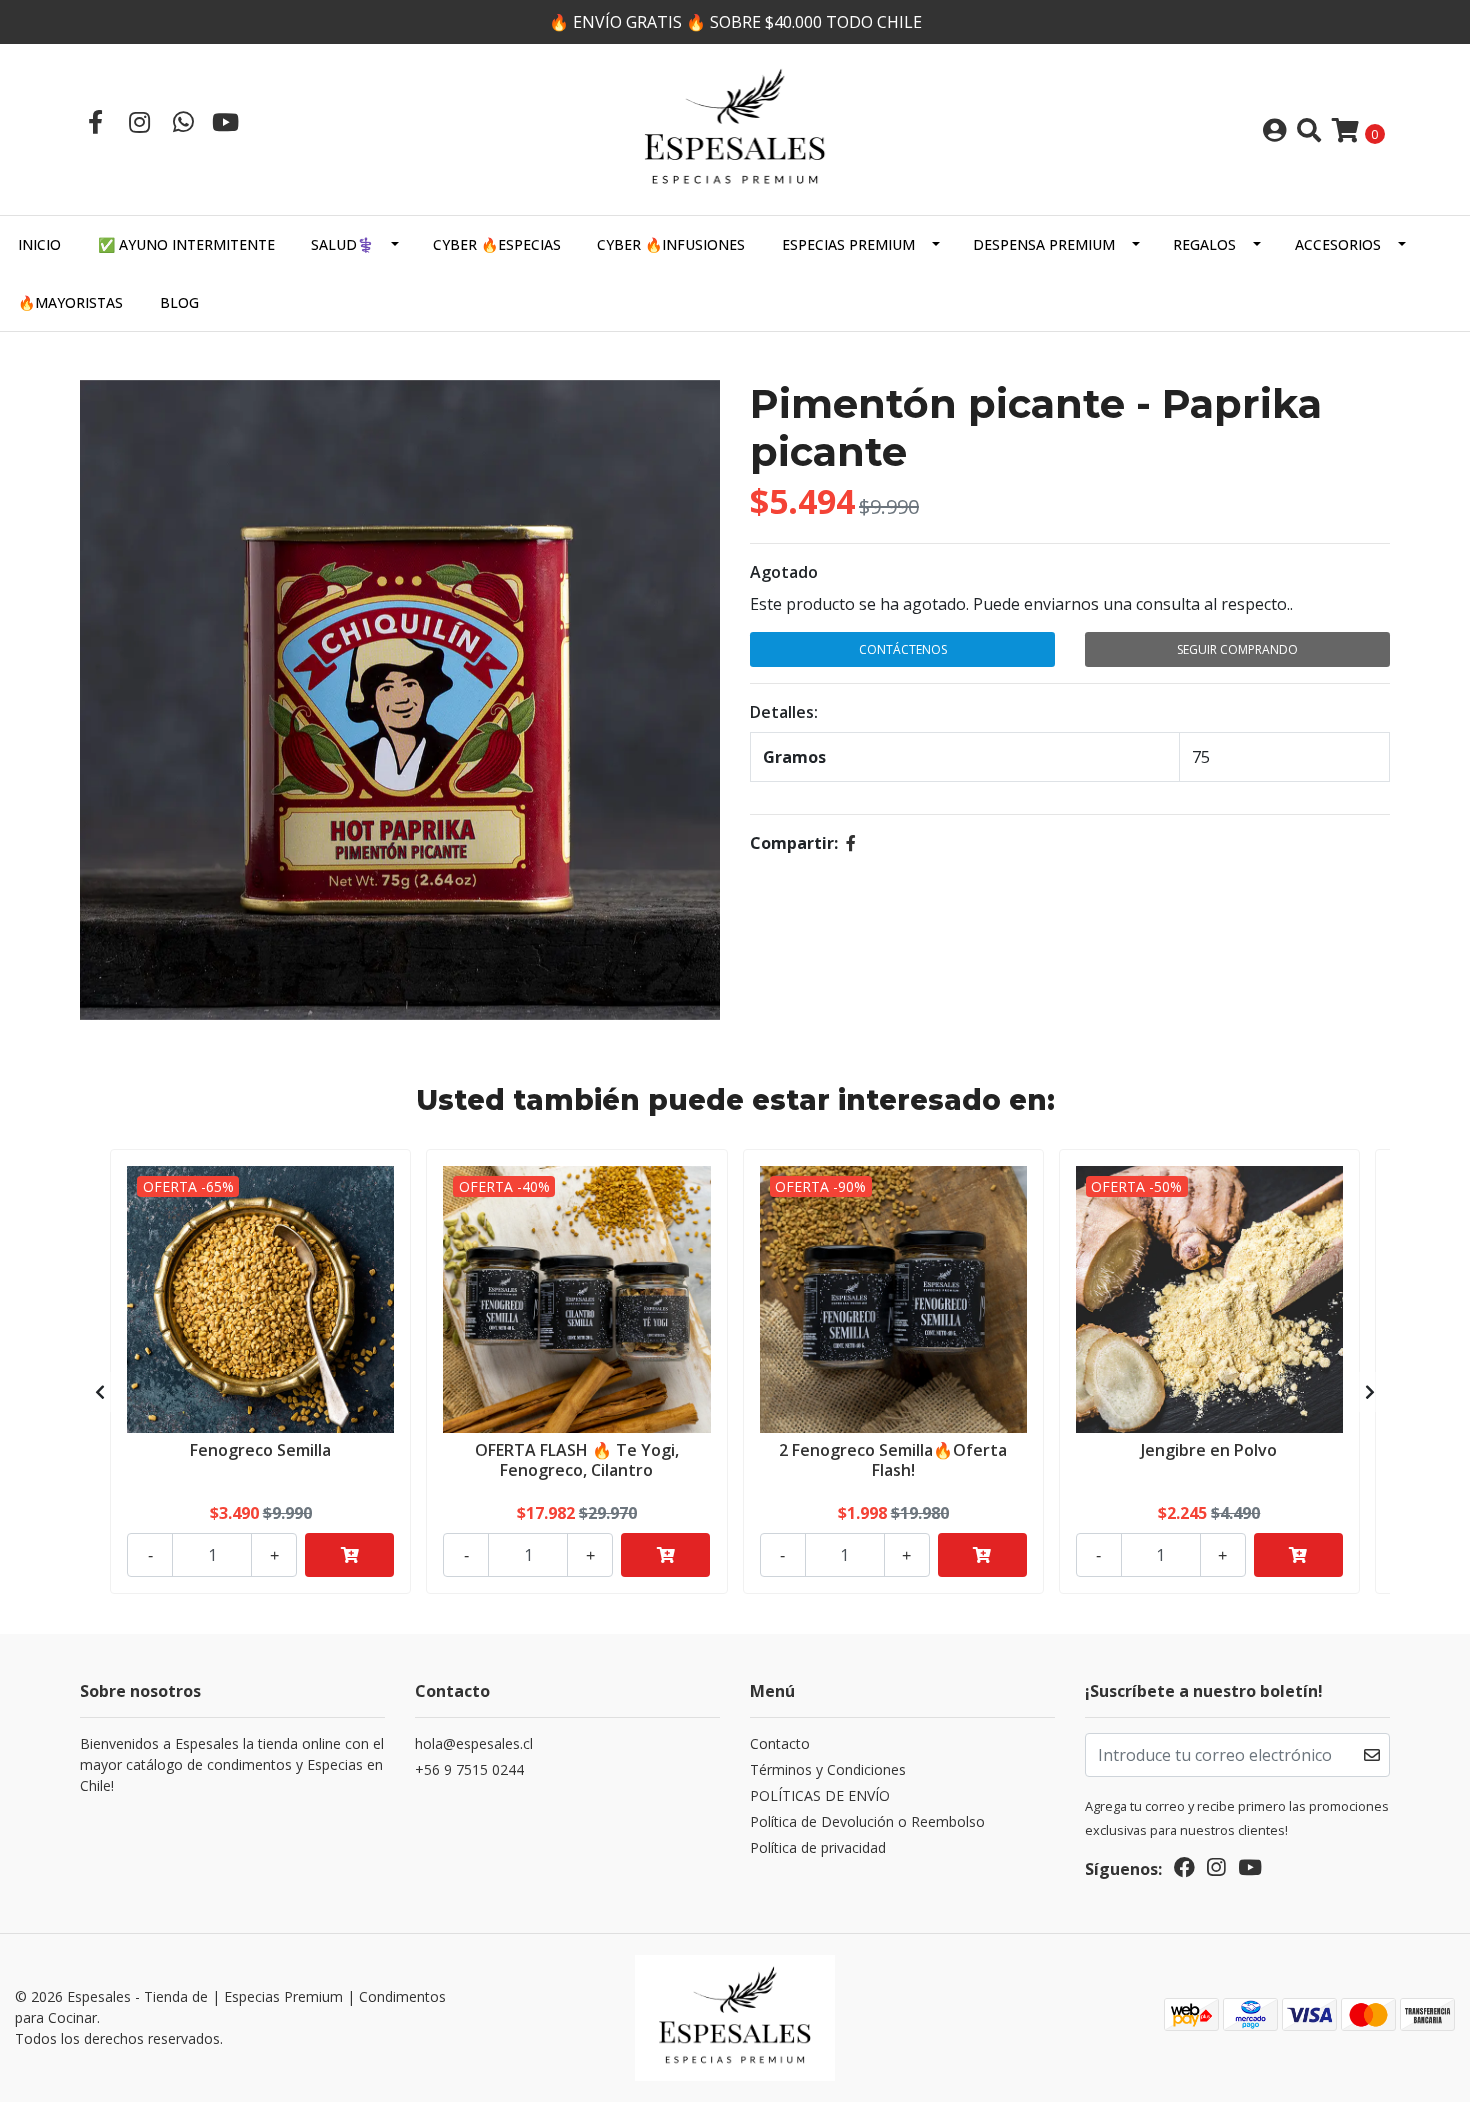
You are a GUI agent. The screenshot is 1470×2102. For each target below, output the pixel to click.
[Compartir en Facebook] (851, 843)
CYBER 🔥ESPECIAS (497, 244)
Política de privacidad (818, 1847)
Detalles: (784, 712)
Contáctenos (903, 649)
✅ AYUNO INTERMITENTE (186, 244)
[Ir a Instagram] (139, 121)
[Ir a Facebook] (95, 121)
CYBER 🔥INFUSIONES (671, 244)
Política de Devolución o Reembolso (867, 1821)
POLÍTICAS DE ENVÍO (820, 1795)
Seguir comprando (1237, 649)
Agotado (784, 572)
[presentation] (100, 1392)
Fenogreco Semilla (260, 1450)
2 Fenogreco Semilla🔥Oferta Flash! (893, 1459)
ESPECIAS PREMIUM (848, 244)
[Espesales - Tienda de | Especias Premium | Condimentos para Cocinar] (735, 128)
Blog (179, 302)
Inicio (39, 244)
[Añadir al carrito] (349, 1555)
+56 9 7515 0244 (469, 1769)
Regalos (1204, 244)
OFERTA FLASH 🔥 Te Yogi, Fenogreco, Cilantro (577, 1459)
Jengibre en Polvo (1209, 1450)
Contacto (780, 1743)
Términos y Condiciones (828, 1769)
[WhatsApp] (183, 121)
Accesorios (1338, 244)
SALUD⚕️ (342, 244)
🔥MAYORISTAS (70, 302)
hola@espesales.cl (474, 1743)
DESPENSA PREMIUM (1044, 244)
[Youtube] (225, 121)
